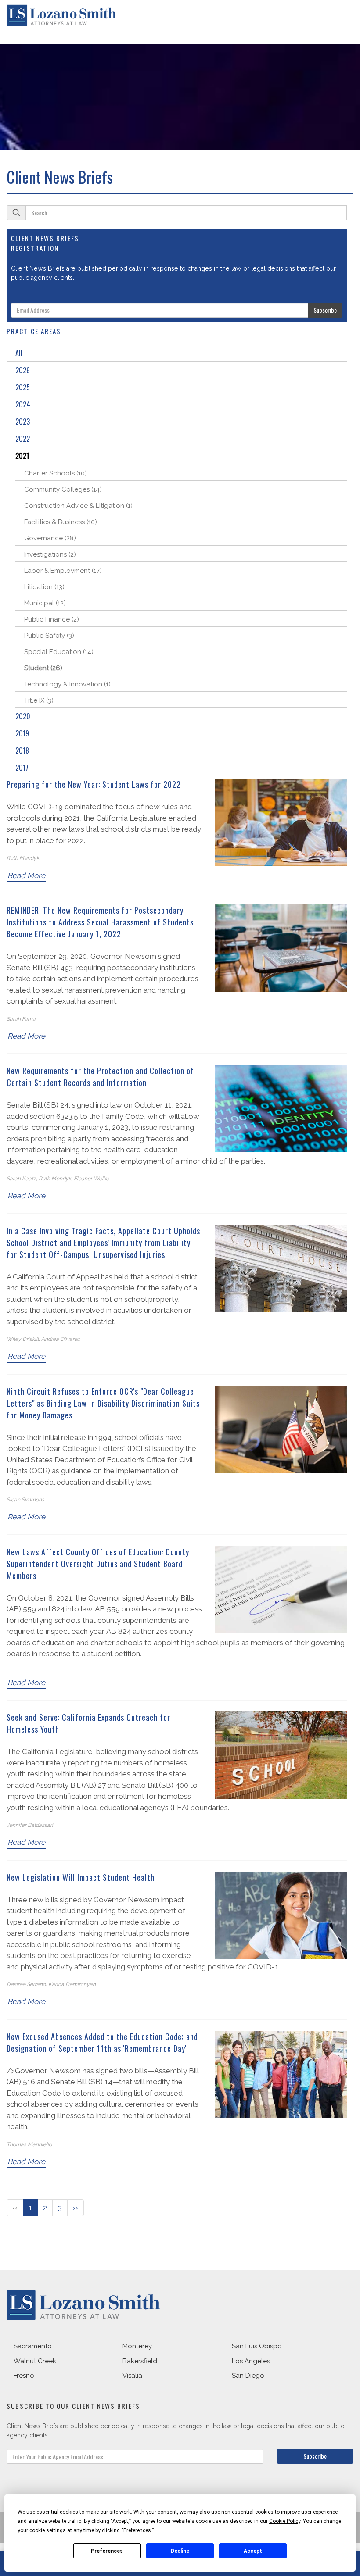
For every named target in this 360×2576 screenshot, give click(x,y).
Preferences (107, 2551)
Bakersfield (140, 2361)
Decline (180, 2551)
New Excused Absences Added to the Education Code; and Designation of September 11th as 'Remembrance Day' (102, 2042)
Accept (253, 2551)
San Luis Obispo (257, 2346)
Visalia (132, 2376)
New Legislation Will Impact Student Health (81, 1877)
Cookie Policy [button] (285, 2521)
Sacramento (33, 2346)
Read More (26, 875)
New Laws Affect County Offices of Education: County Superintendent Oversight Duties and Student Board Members (98, 1564)
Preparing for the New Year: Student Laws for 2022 (94, 784)
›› (76, 2208)
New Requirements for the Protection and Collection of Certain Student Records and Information (100, 1077)
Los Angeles (251, 2361)
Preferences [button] (137, 2530)
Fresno (24, 2376)
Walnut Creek (35, 2361)
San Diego (248, 2376)
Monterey (137, 2346)
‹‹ (15, 2208)
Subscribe (325, 310)
